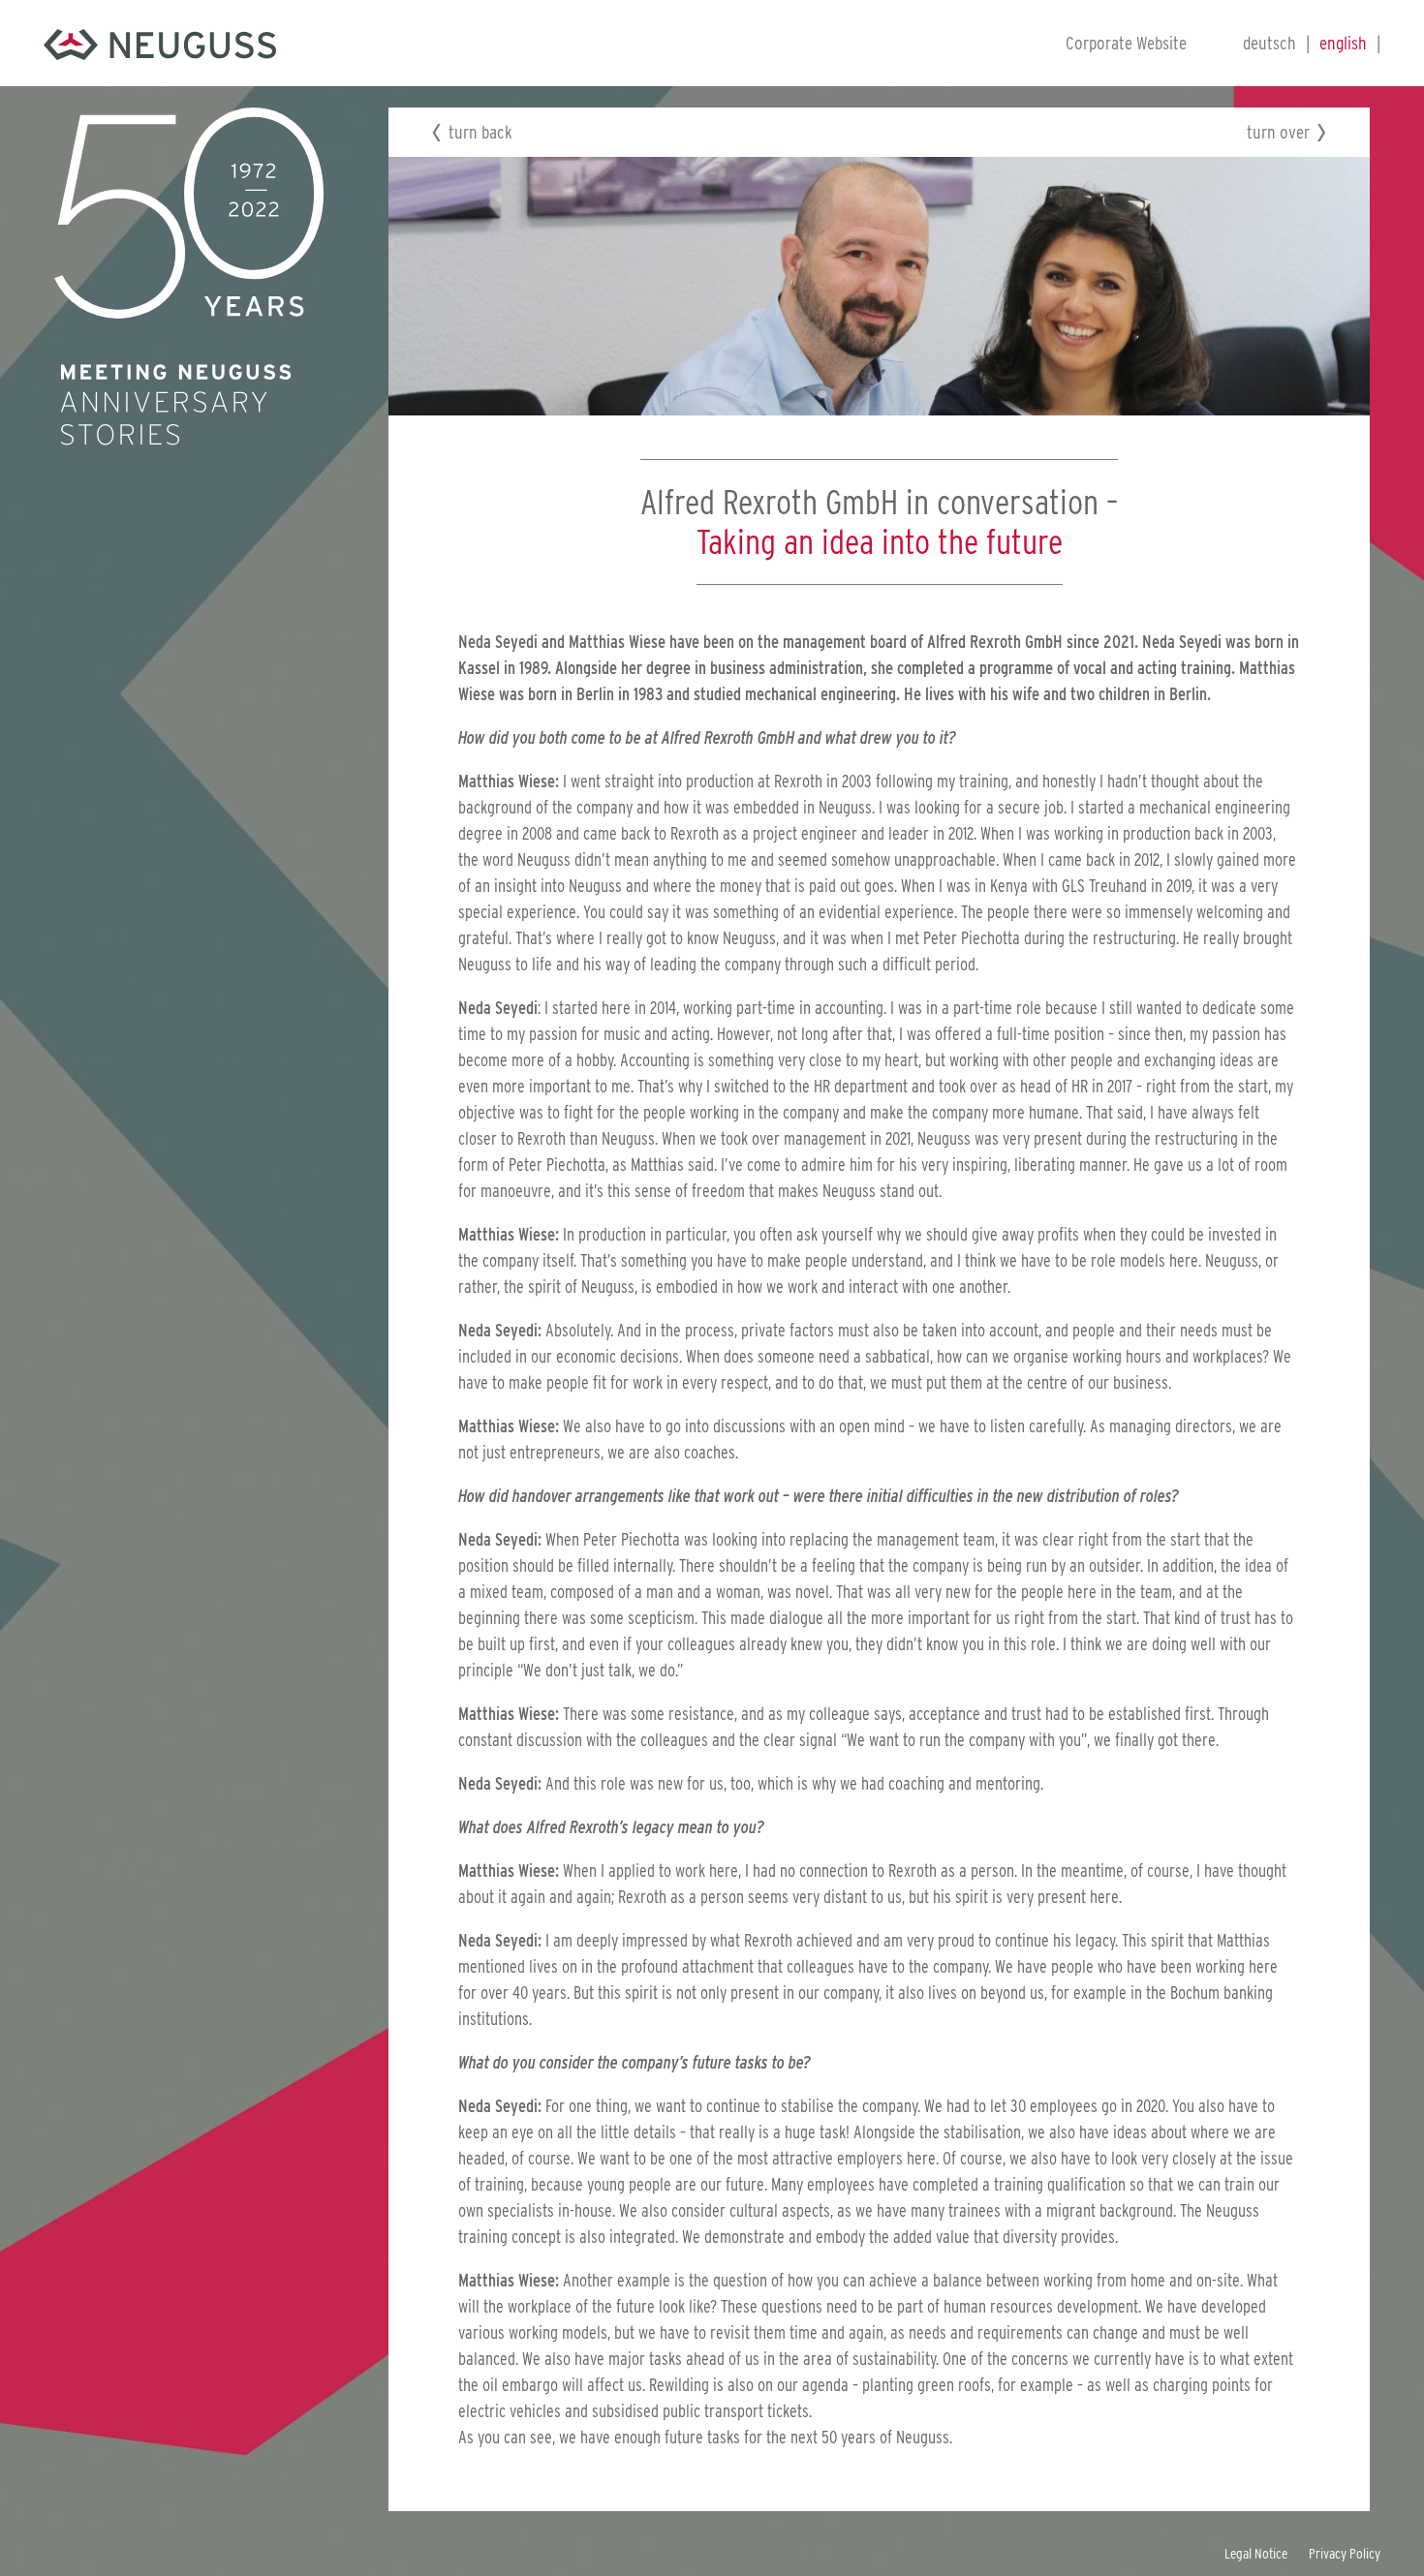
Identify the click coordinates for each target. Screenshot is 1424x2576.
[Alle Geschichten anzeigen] (189, 212)
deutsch (1269, 43)
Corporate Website (1126, 43)
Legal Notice (1256, 2554)
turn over (1278, 132)
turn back (480, 132)
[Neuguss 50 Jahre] (160, 43)
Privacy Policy (1345, 2554)
